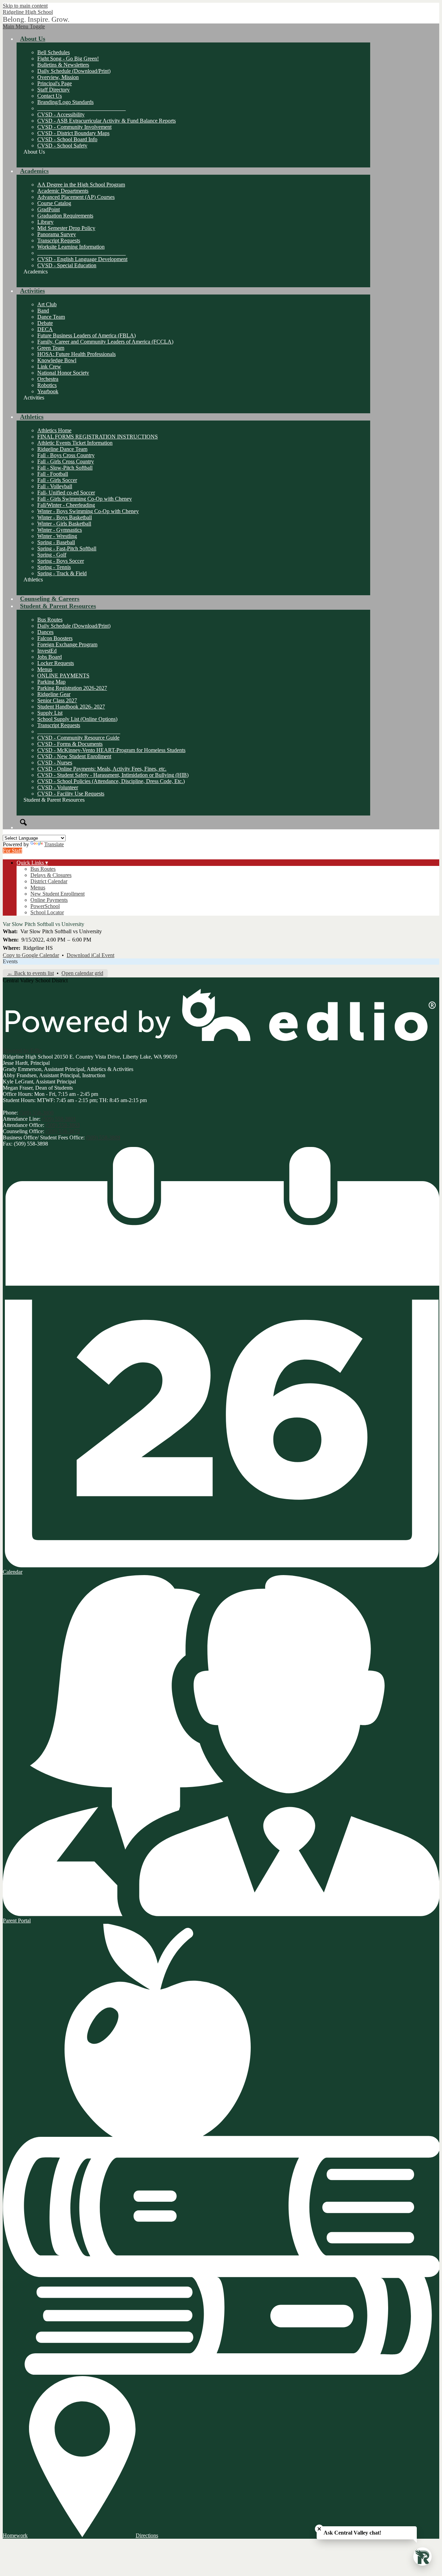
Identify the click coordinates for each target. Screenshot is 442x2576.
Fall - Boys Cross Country (66, 455)
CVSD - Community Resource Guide (78, 738)
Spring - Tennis (54, 567)
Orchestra (48, 379)
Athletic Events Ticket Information (75, 443)
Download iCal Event (90, 955)
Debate (45, 323)
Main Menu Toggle (24, 26)
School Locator (47, 912)
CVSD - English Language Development (82, 259)
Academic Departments (63, 191)
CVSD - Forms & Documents (70, 744)
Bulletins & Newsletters (63, 65)
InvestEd (47, 651)
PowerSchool (45, 906)
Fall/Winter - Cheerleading (66, 505)
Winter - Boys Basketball (65, 517)
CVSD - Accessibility (61, 114)
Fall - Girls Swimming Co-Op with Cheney (85, 499)
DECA (45, 329)
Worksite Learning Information (71, 247)
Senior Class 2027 (57, 700)
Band (43, 311)
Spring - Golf (52, 555)
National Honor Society (63, 373)
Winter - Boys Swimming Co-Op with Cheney (88, 511)
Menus (45, 669)
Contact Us (50, 96)
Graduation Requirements (65, 216)
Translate (54, 844)
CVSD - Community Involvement (74, 127)
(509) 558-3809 (103, 1137)
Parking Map (51, 682)
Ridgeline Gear (54, 694)
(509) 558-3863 (63, 1125)
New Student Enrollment (57, 894)
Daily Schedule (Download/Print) (74, 71)
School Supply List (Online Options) (77, 719)
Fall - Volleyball (55, 486)
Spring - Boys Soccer (61, 561)
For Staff (12, 851)
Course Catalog (54, 203)
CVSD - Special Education (67, 265)
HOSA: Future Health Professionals (76, 354)
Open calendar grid (82, 973)
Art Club (47, 304)
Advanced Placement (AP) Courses (76, 197)
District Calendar (49, 881)
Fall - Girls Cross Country (66, 461)
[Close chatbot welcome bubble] (319, 2529)
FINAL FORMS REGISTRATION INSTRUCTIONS (98, 437)
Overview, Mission (58, 77)
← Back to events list (31, 973)
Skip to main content (25, 6)
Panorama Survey (57, 234)
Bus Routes (50, 620)
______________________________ (79, 731)
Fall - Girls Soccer (57, 480)
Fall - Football (53, 474)
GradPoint (49, 209)
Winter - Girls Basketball (64, 524)
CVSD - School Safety (62, 146)
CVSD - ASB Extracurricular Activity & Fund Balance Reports (107, 121)
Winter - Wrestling (57, 536)
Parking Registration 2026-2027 (72, 688)
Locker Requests (56, 663)
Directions (147, 2535)
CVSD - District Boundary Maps (73, 133)
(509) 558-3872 (63, 1131)
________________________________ (81, 108)
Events (10, 961)
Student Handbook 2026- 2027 (71, 707)
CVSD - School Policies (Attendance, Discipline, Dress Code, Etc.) (111, 781)
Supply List (50, 713)
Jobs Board (50, 657)
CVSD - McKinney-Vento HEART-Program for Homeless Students (111, 750)
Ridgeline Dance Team (62, 449)
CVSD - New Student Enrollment (74, 756)
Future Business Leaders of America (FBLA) (87, 335)
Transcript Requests (59, 240)
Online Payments (49, 900)
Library (45, 222)
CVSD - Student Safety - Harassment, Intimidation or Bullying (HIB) (113, 775)
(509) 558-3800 (36, 1113)
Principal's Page (55, 83)
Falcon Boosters (55, 638)
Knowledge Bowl (57, 360)
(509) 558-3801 (59, 1119)
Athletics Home (54, 430)
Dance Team (51, 317)
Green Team (51, 348)
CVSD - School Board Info (67, 139)
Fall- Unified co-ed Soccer (66, 493)
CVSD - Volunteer (58, 787)
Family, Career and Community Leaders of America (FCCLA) (105, 342)
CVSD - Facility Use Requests (71, 794)
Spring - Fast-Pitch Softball (67, 548)
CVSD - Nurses (55, 763)
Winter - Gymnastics (60, 530)
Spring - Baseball (56, 542)
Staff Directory (54, 90)
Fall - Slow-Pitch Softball (65, 468)
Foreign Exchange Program (67, 644)
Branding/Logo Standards (65, 102)
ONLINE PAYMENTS (63, 676)
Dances (45, 632)
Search (23, 822)
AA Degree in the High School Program (81, 185)
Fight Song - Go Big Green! (68, 59)
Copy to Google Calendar (31, 955)
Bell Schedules (54, 52)
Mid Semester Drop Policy (66, 228)
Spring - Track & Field (62, 573)
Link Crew (49, 366)
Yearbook (48, 391)
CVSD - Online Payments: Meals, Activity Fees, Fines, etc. (102, 769)
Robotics (47, 385)
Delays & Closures (51, 875)
